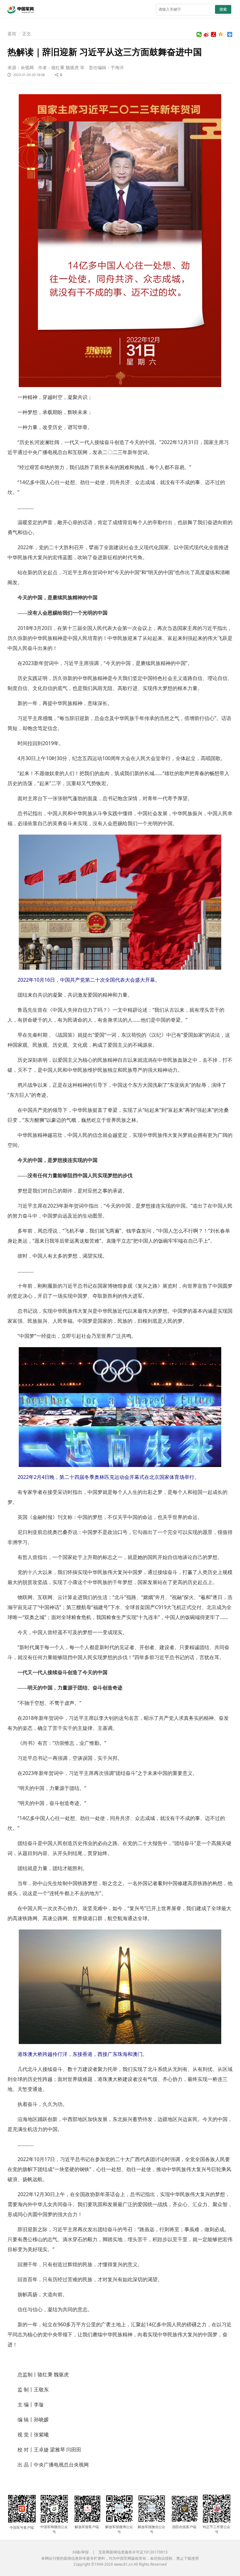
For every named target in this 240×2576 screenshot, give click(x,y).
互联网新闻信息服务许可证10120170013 (133, 2552)
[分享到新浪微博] (206, 34)
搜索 (223, 9)
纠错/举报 (81, 2552)
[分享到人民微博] (214, 34)
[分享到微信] (199, 34)
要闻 (12, 34)
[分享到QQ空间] (221, 34)
